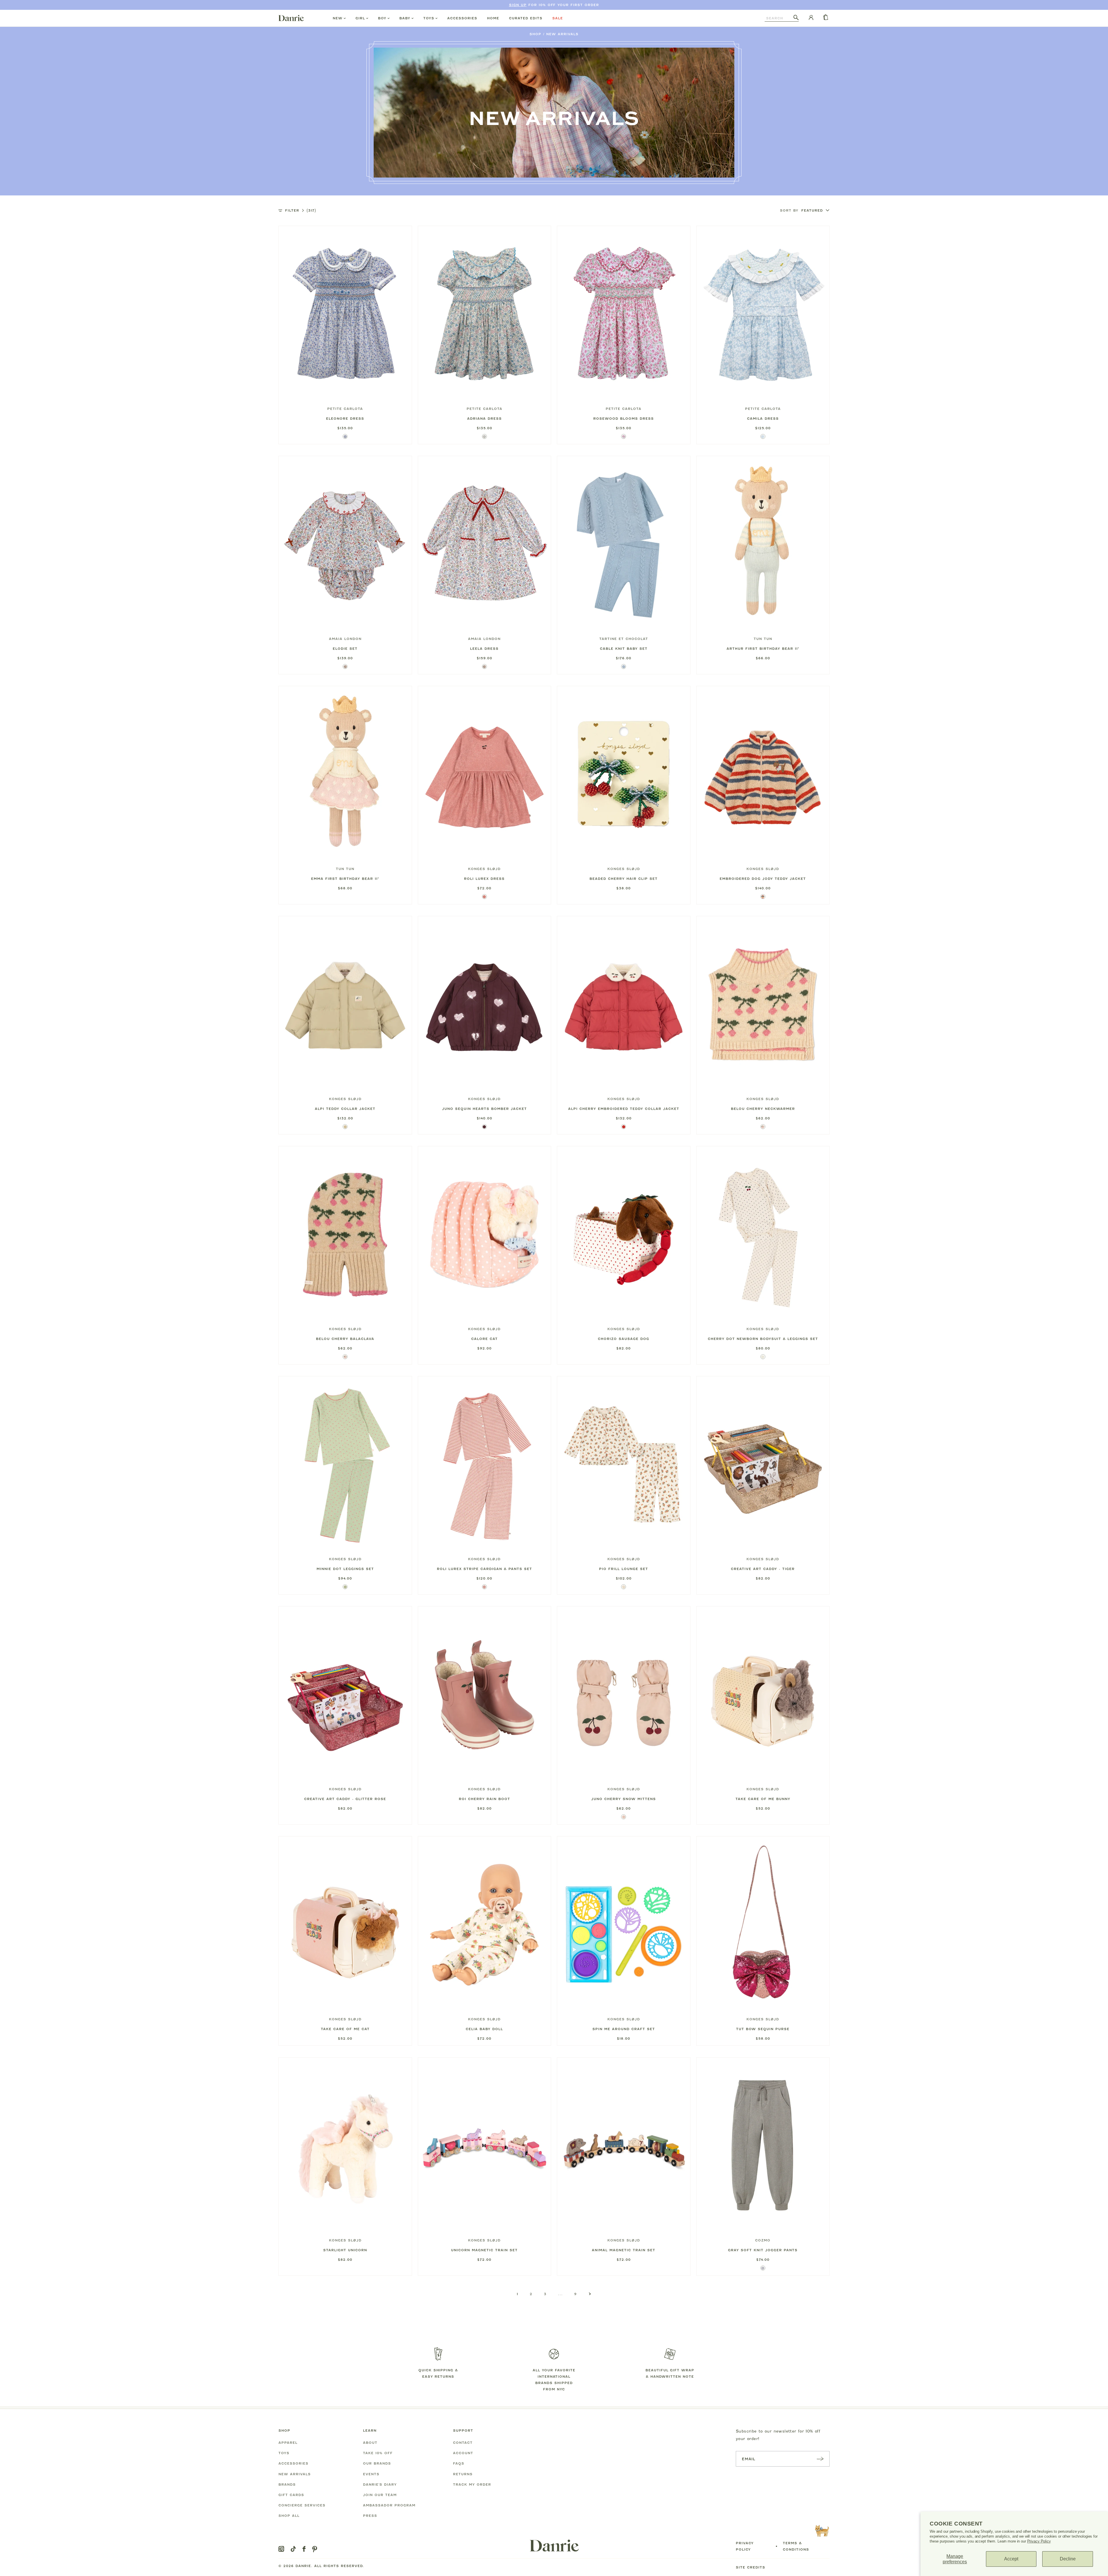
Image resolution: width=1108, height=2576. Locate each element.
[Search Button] (796, 18)
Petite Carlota (345, 409)
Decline (1068, 2559)
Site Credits (750, 2567)
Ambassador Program (389, 2505)
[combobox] (779, 18)
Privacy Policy (1039, 2541)
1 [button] (517, 2294)
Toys (429, 18)
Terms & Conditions (796, 2546)
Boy (382, 18)
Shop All (289, 2516)
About (370, 2443)
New (338, 18)
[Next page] (590, 2294)
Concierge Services (302, 2505)
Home (493, 18)
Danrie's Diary (380, 2484)
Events (371, 2474)
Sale (558, 18)
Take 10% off (378, 2453)
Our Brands (377, 2463)
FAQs (459, 2463)
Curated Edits (526, 18)
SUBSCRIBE (820, 2459)
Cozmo (763, 2240)
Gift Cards (291, 2495)
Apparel (288, 2443)
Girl (360, 18)
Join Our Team (380, 2495)
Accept (1011, 2559)
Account (463, 2453)
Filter (301, 210)
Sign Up (518, 5)
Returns (463, 2474)
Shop (535, 34)
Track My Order (472, 2484)
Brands (287, 2484)
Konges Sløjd (484, 869)
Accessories (462, 18)
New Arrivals (562, 34)
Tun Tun (763, 639)
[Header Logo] (291, 18)
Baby (405, 18)
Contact (463, 2443)
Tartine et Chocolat (624, 639)
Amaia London (345, 639)
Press (370, 2516)
